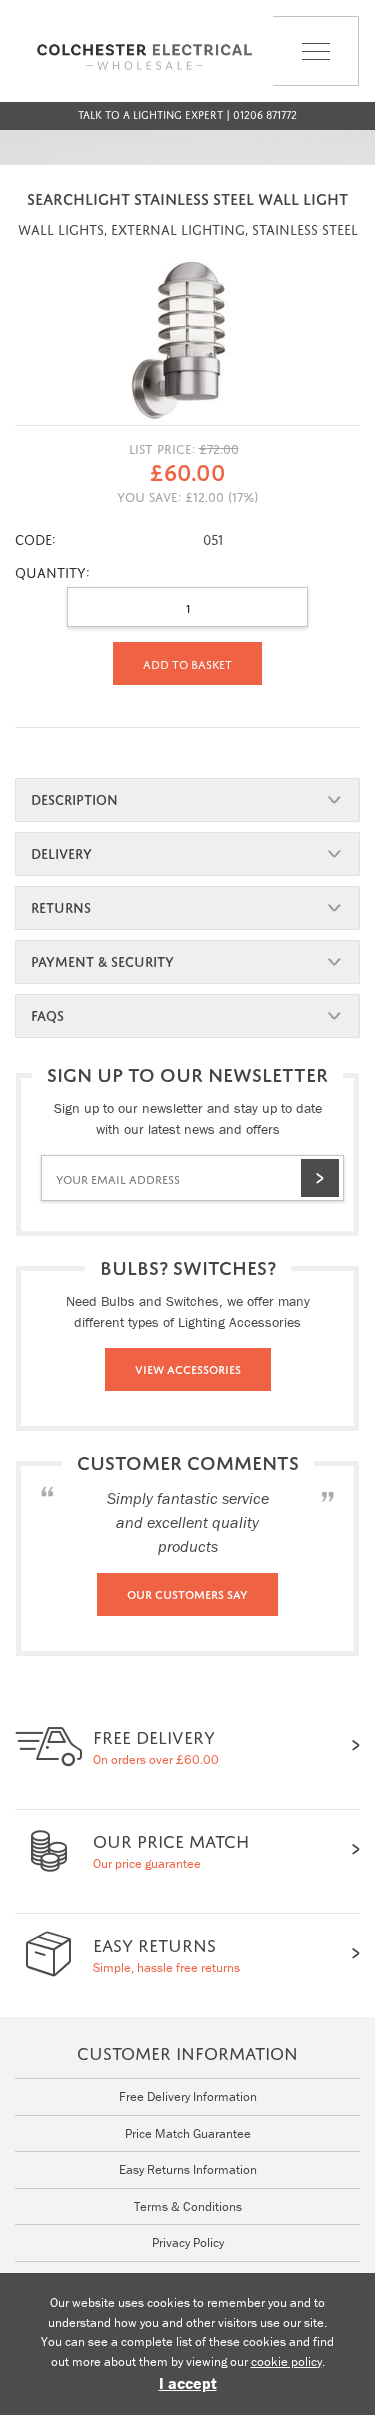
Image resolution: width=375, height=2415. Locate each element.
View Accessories (188, 1368)
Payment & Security (102, 959)
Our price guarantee (171, 1848)
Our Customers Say (187, 1593)
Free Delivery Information (188, 2096)
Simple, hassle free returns (166, 1952)
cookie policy (286, 2361)
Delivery (61, 851)
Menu (292, 85)
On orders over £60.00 (156, 1744)
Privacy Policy (188, 2242)
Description (74, 797)
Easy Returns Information (188, 2169)
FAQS (47, 1013)
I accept (188, 2383)
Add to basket (187, 663)
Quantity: (52, 570)
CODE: (35, 537)
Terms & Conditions (188, 2206)
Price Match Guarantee (188, 2133)
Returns (61, 905)
